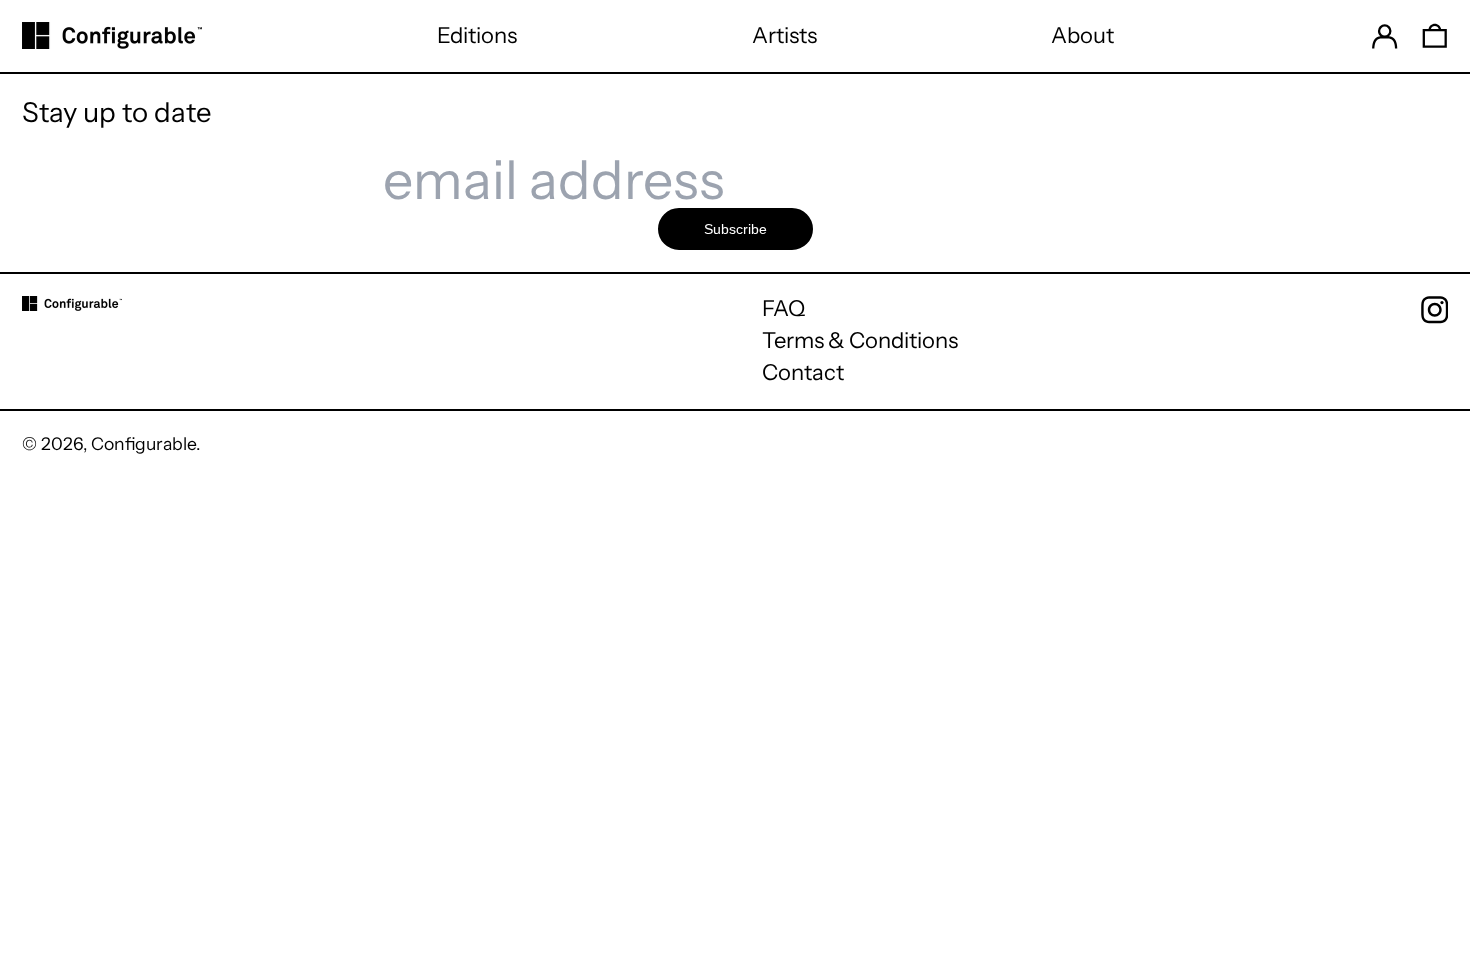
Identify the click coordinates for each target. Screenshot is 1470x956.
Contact (803, 372)
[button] (1435, 36)
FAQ (783, 308)
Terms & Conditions (860, 340)
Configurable (143, 443)
